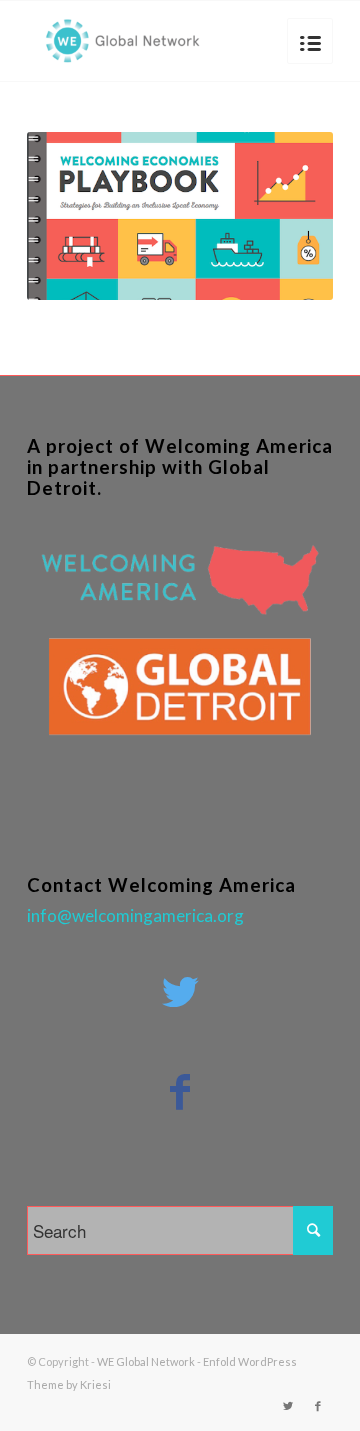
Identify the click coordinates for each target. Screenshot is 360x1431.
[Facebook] (318, 1406)
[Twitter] (288, 1406)
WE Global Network (146, 1361)
